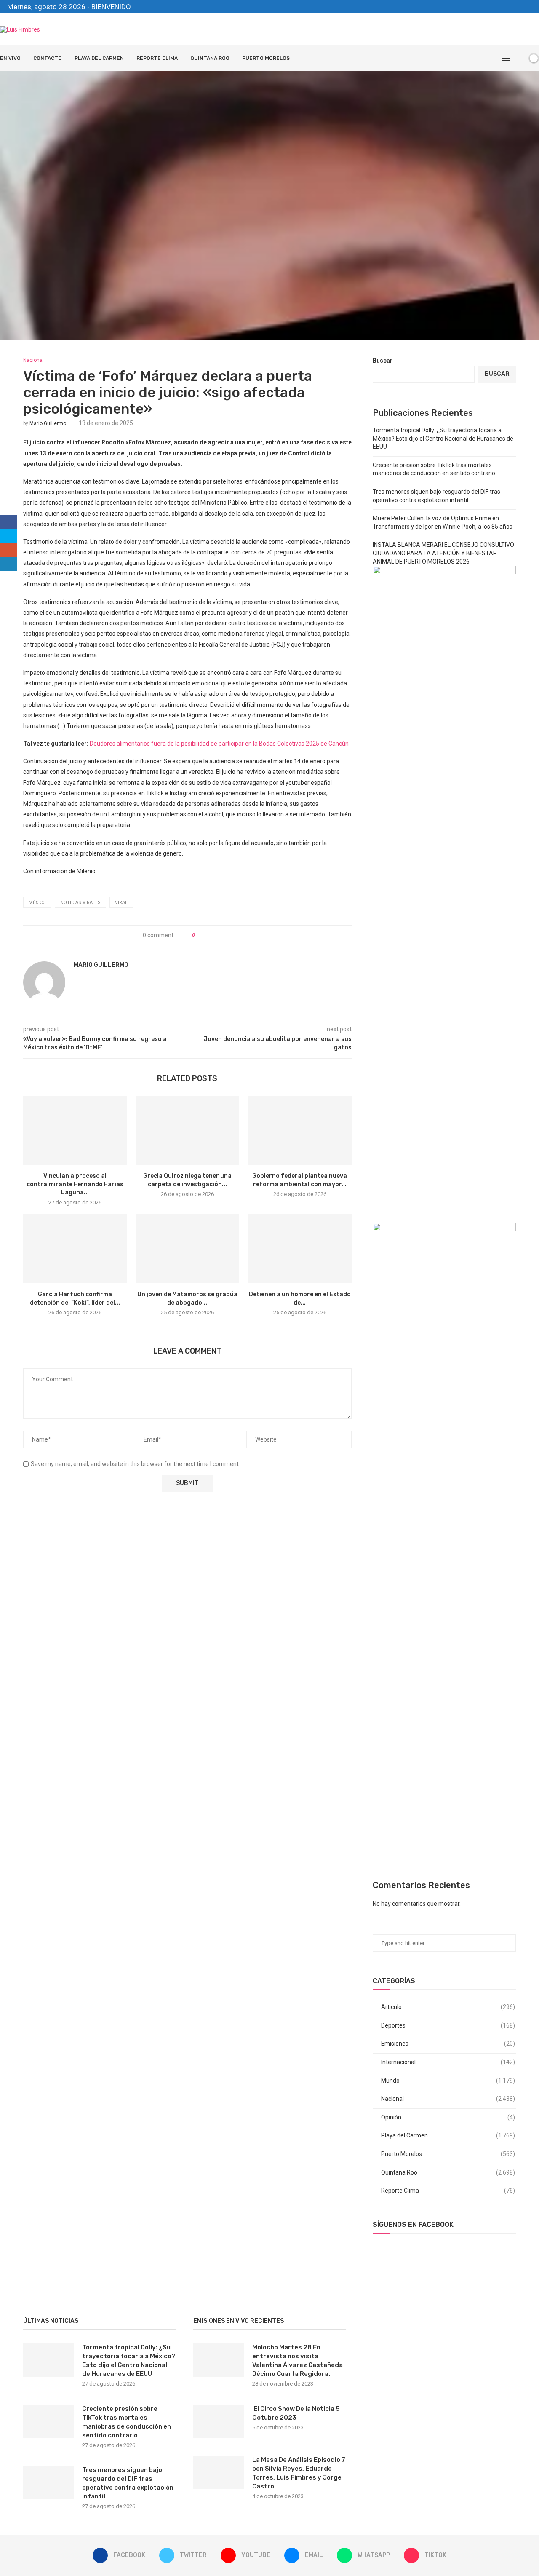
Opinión (448, 2117)
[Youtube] (499, 7)
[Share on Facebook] (209, 935)
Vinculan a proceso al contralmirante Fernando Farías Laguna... (75, 1184)
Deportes (448, 2025)
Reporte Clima (157, 58)
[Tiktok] (528, 7)
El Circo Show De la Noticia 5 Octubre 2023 (296, 2413)
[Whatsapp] (519, 7)
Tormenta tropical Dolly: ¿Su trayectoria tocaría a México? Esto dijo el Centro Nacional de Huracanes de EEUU (443, 438)
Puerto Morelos (266, 58)
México (37, 903)
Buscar (383, 361)
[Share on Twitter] (217, 935)
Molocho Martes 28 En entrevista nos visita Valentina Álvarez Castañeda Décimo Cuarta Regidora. (298, 2361)
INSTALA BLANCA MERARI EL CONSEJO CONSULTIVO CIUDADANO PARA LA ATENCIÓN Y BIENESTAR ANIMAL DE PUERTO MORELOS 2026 (443, 553)
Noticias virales (80, 903)
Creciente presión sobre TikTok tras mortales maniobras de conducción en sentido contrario (127, 2422)
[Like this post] (199, 935)
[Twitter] (490, 7)
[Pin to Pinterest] (225, 935)
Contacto (48, 58)
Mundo (448, 2081)
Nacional (448, 2099)
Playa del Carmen (99, 58)
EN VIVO (10, 58)
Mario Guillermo (48, 423)
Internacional (448, 2062)
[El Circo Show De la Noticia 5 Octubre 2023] (219, 2421)
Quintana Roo (210, 58)
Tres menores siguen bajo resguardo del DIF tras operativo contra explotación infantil (128, 2483)
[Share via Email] (233, 935)
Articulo (448, 2007)
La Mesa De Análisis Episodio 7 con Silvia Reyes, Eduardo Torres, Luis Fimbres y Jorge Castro (299, 2473)
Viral (121, 903)
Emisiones (448, 2044)
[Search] (519, 58)
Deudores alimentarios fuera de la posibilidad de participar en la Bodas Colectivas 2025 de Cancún (220, 744)
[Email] (509, 7)
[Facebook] (480, 7)
